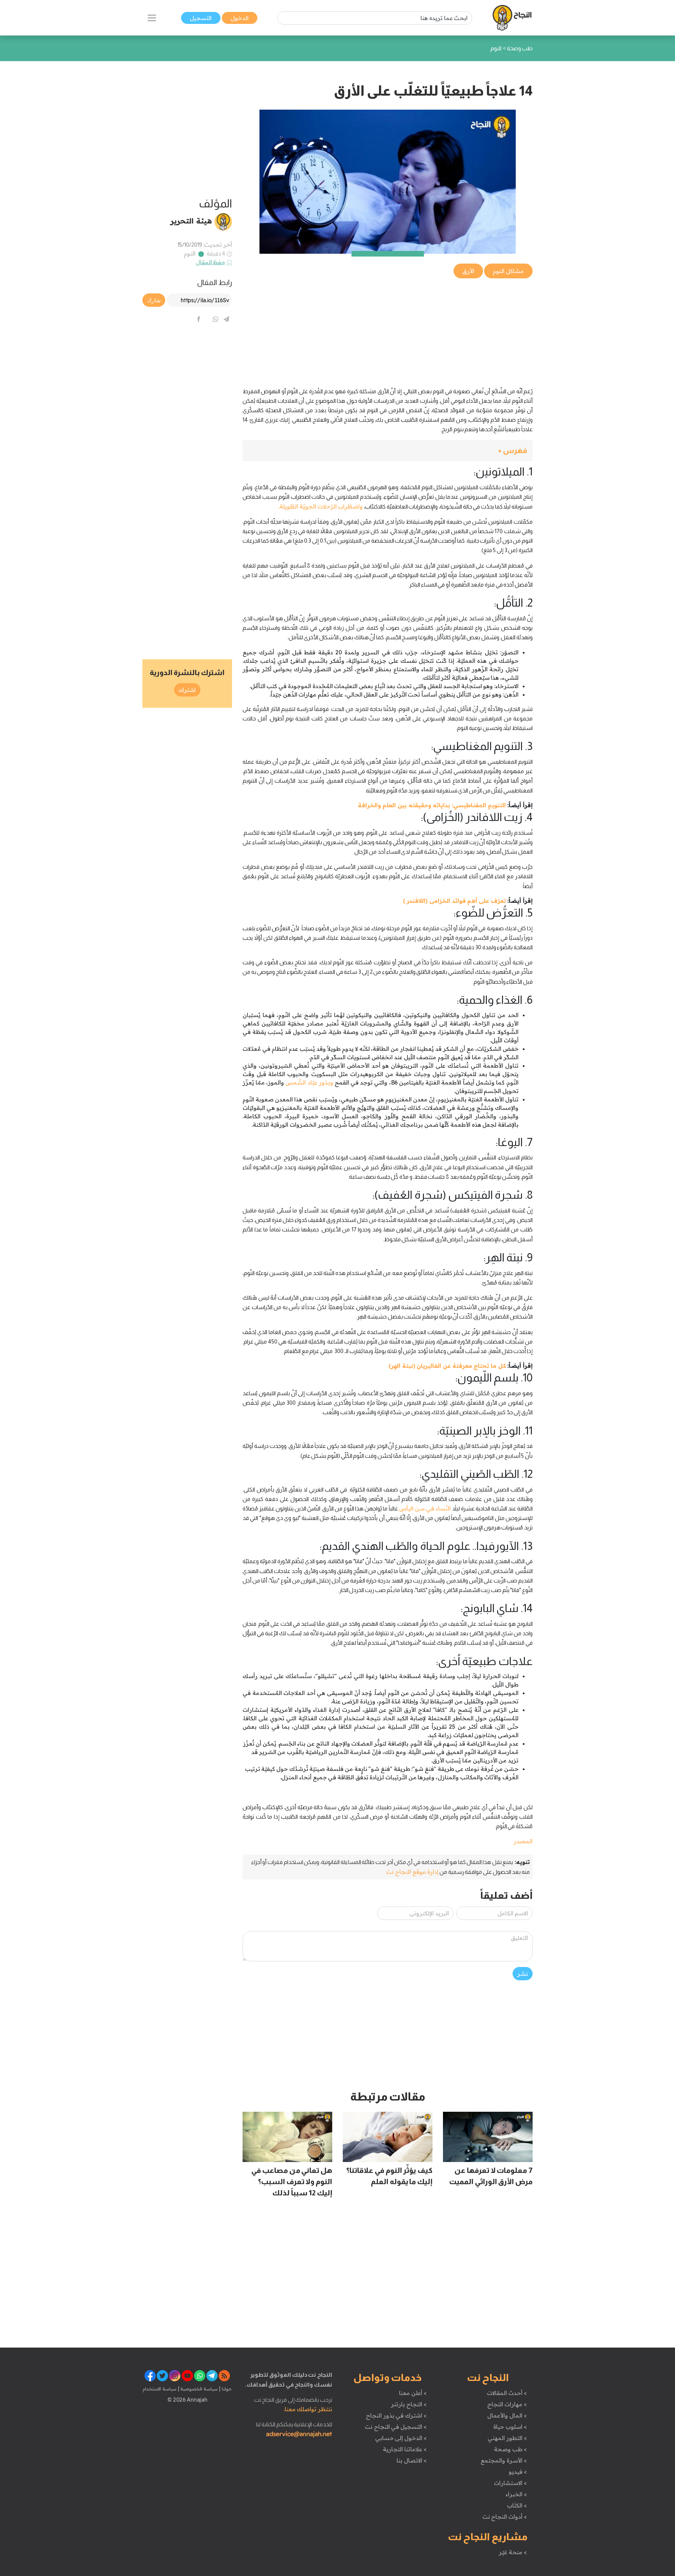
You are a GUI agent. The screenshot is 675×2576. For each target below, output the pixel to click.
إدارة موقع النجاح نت (412, 1872)
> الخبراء (516, 2494)
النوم (190, 253)
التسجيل (201, 18)
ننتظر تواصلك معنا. (308, 2409)
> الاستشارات (510, 2483)
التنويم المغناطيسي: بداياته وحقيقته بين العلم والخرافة (432, 805)
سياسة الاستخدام (160, 2389)
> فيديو (518, 2472)
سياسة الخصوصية (198, 2389)
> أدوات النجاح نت (505, 2517)
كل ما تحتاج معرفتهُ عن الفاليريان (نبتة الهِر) (447, 1366)
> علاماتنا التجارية (405, 2449)
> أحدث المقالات (507, 2393)
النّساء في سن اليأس (425, 1508)
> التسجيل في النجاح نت (396, 2427)
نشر (523, 1974)
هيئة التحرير (191, 221)
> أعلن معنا (413, 2393)
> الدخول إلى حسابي (401, 2438)
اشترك (187, 690)
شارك (154, 300)
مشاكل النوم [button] (508, 271)
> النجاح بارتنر (409, 2404)
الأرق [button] (468, 271)
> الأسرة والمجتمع (504, 2460)
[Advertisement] (388, 329)
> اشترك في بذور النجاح (396, 2415)
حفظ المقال (211, 262)
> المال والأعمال (507, 2415)
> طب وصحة (510, 2449)
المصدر (523, 1841)
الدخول (240, 18)
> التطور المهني (507, 2438)
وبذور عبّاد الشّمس (309, 1082)
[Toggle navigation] (152, 18)
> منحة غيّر (513, 2552)
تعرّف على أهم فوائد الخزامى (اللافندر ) (454, 901)
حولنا (226, 2389)
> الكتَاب (517, 2505)
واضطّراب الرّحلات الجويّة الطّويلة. (321, 506)
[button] (388, 451)
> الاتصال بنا (412, 2460)
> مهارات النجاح (507, 2404)
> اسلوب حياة (510, 2427)
